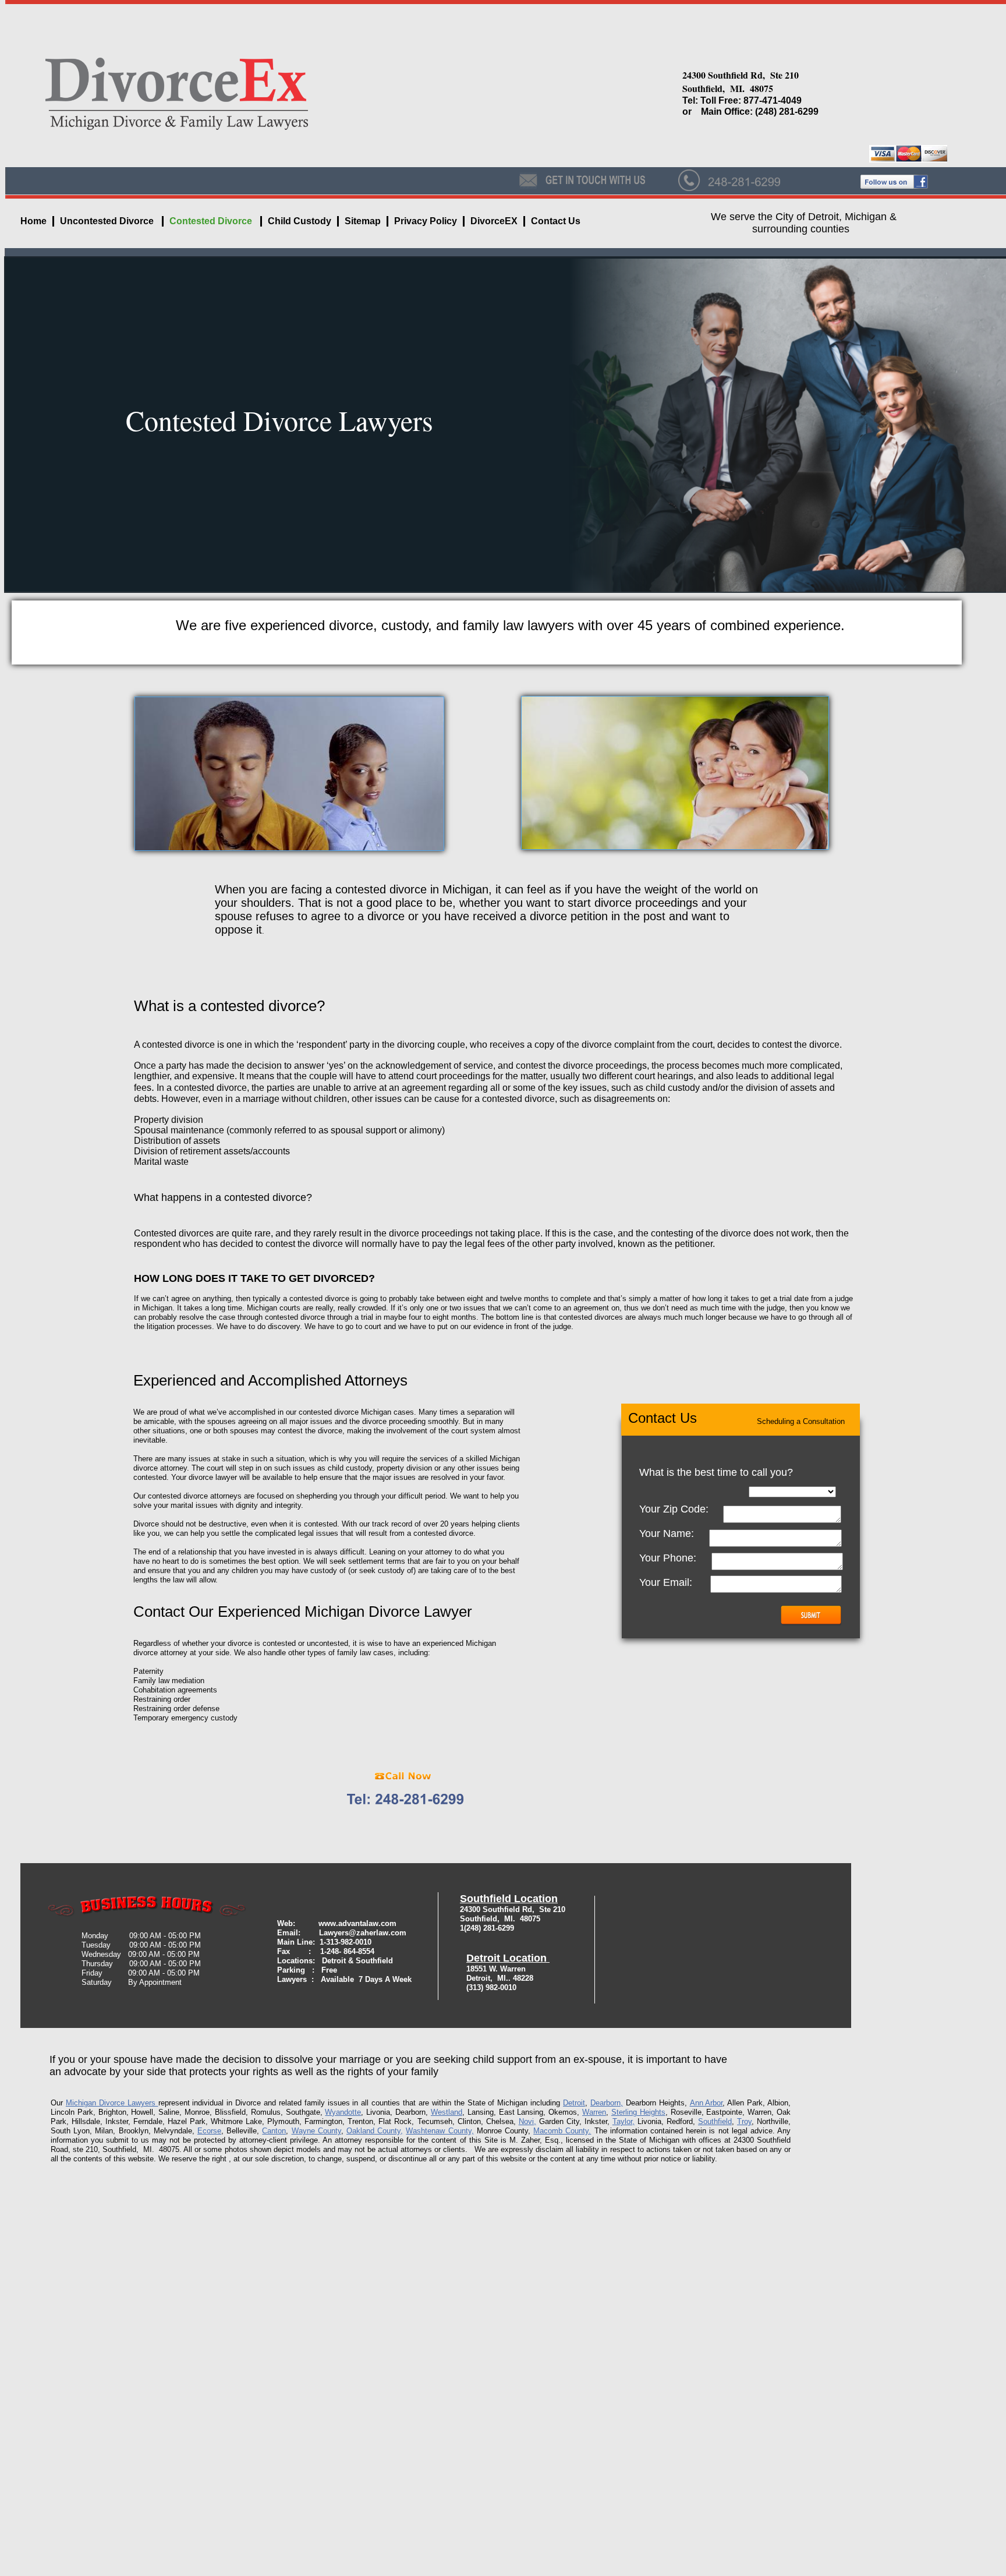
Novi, (527, 2121)
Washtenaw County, (440, 2131)
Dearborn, (607, 2103)
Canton (274, 2131)
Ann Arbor (706, 2103)
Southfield (715, 2121)
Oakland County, (375, 2131)
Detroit (574, 2103)
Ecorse (209, 2131)
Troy (744, 2121)
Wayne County (316, 2131)
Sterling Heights (638, 2112)
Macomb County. (562, 2131)
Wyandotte (343, 2112)
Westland (447, 2112)
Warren (594, 2112)
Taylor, (624, 2121)
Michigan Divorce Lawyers (112, 2103)
